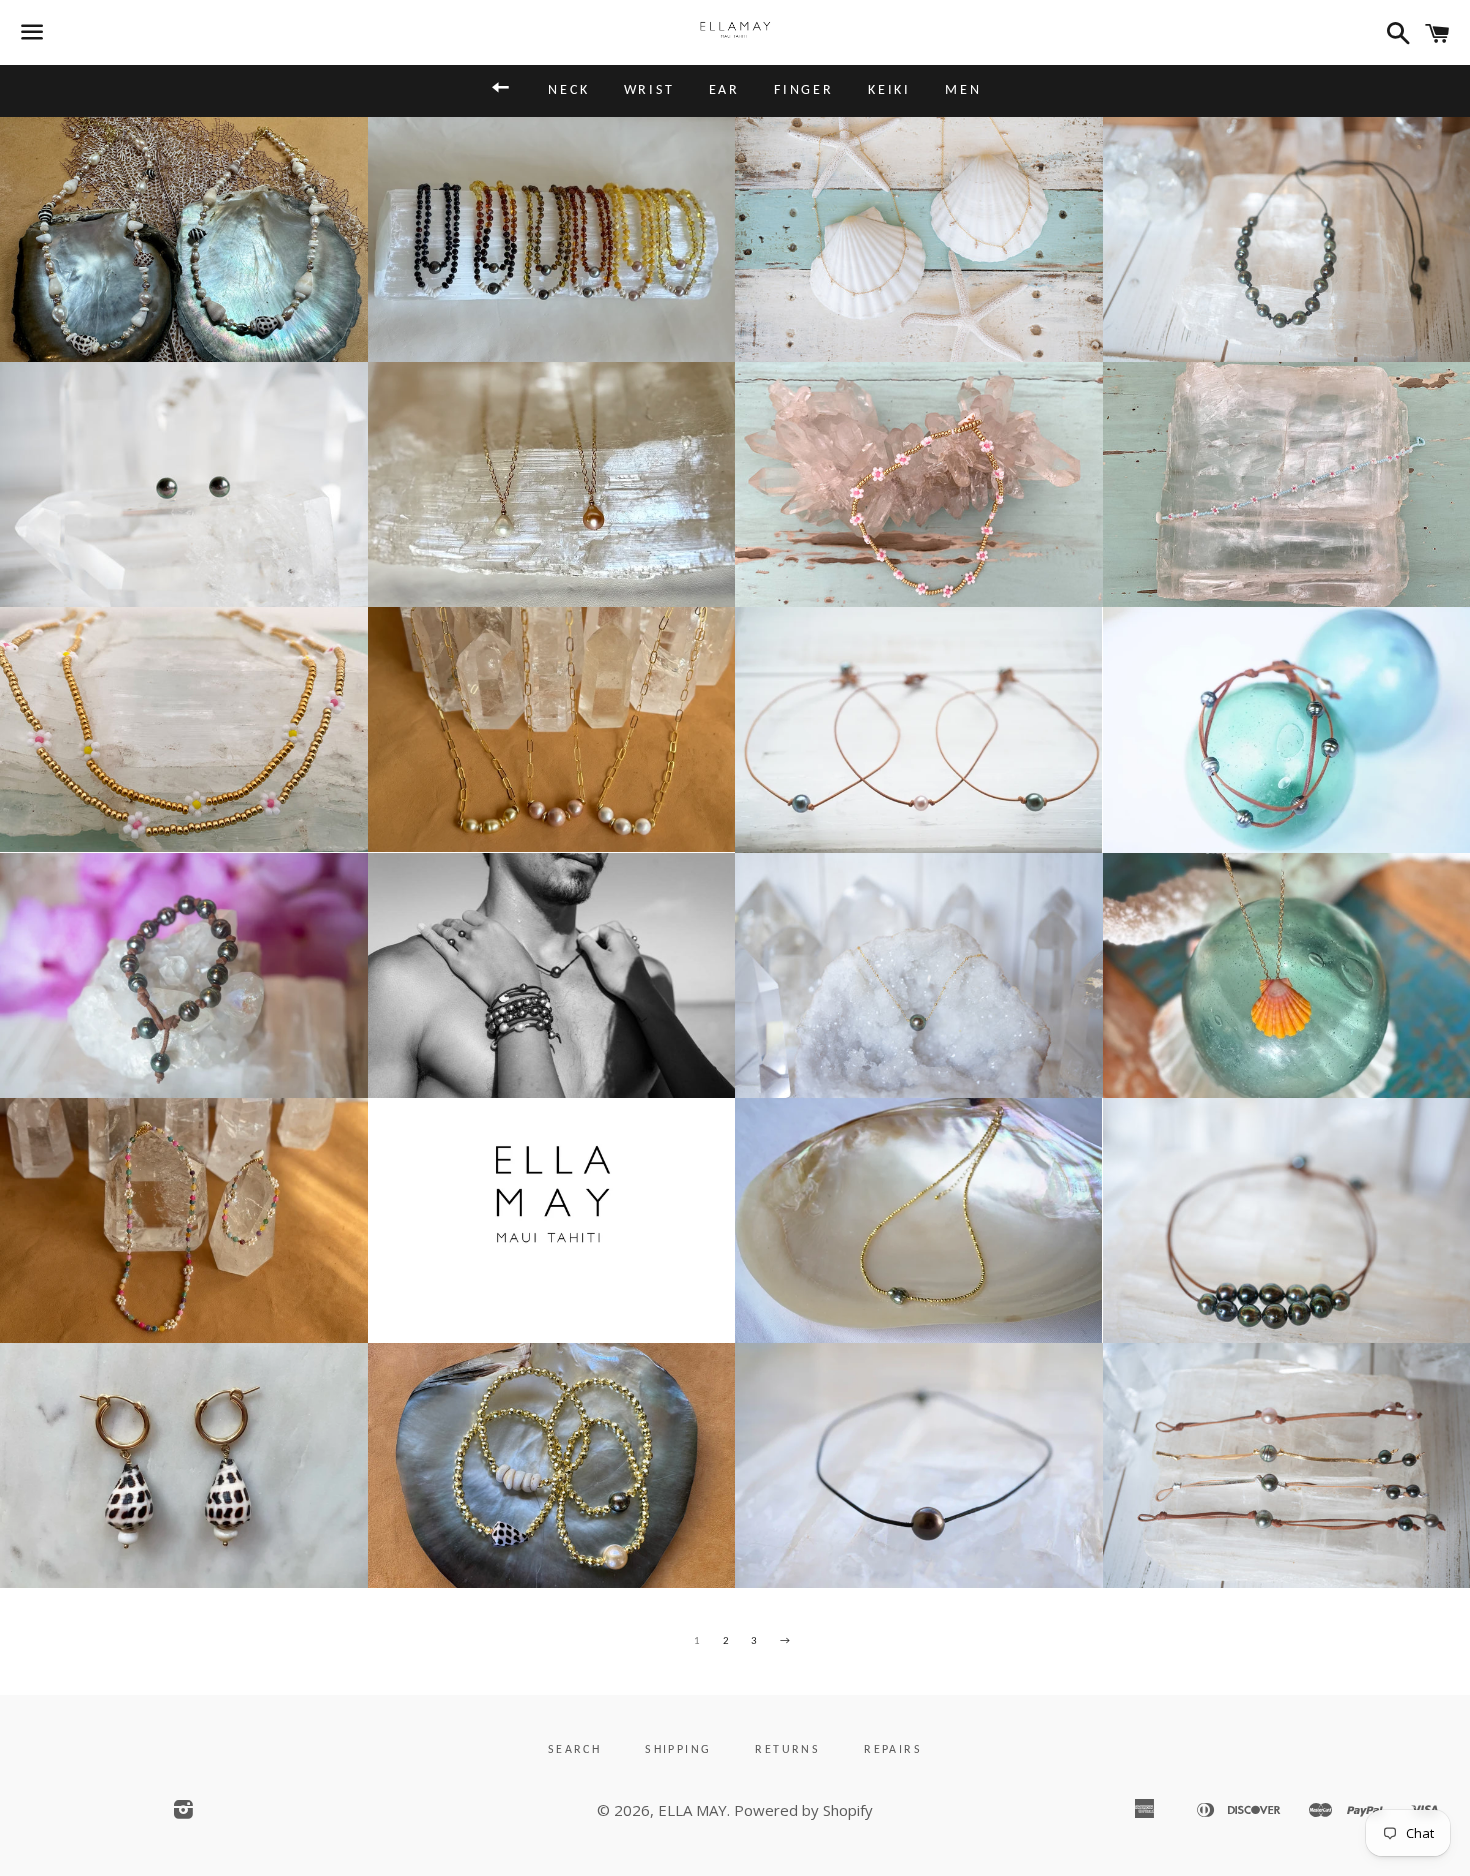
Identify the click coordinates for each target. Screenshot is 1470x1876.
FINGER (804, 90)
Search (574, 1750)
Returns (787, 1750)
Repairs (893, 1750)
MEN (963, 90)
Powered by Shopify (803, 1810)
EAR (724, 90)
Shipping (678, 1750)
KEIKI (889, 90)
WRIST (649, 90)
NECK (568, 90)
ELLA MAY (692, 1810)
